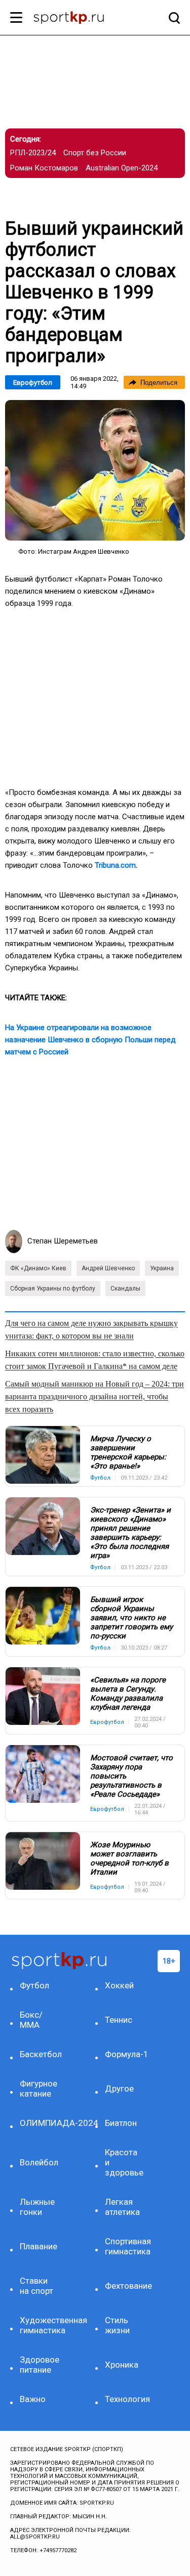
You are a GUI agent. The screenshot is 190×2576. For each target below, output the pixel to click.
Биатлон (121, 2123)
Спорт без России (95, 153)
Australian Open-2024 (122, 168)
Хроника (122, 2365)
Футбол (34, 1985)
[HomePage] (79, 19)
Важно (33, 2399)
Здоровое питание (40, 2365)
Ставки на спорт (36, 2286)
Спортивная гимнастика (125, 2246)
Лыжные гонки (37, 2207)
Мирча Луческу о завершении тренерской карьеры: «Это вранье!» (128, 1452)
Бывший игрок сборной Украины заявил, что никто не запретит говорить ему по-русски (131, 1618)
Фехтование (125, 2286)
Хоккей (119, 1985)
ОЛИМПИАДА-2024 (40, 2123)
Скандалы (125, 1289)
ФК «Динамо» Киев (38, 1268)
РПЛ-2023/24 (33, 153)
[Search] (172, 18)
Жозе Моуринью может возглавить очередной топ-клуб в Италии (129, 1858)
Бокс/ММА (31, 2020)
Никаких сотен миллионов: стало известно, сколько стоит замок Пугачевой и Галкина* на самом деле (95, 1360)
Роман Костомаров (44, 168)
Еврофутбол (33, 383)
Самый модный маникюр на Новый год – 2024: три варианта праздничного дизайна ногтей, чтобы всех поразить (94, 1396)
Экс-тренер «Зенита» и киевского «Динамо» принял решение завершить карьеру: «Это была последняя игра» (130, 1533)
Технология (125, 2399)
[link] (95, 470)
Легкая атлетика (122, 2207)
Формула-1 (125, 2054)
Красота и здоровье (124, 2162)
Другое (119, 2089)
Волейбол (39, 2162)
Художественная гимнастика (40, 2325)
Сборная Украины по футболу (53, 1289)
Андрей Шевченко (108, 1268)
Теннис (119, 2020)
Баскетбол (40, 2054)
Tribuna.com (115, 865)
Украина (162, 1268)
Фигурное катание (39, 2089)
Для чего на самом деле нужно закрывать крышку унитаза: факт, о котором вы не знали (91, 1329)
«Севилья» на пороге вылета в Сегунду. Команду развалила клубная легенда (128, 1694)
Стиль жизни (117, 2325)
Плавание (39, 2246)
